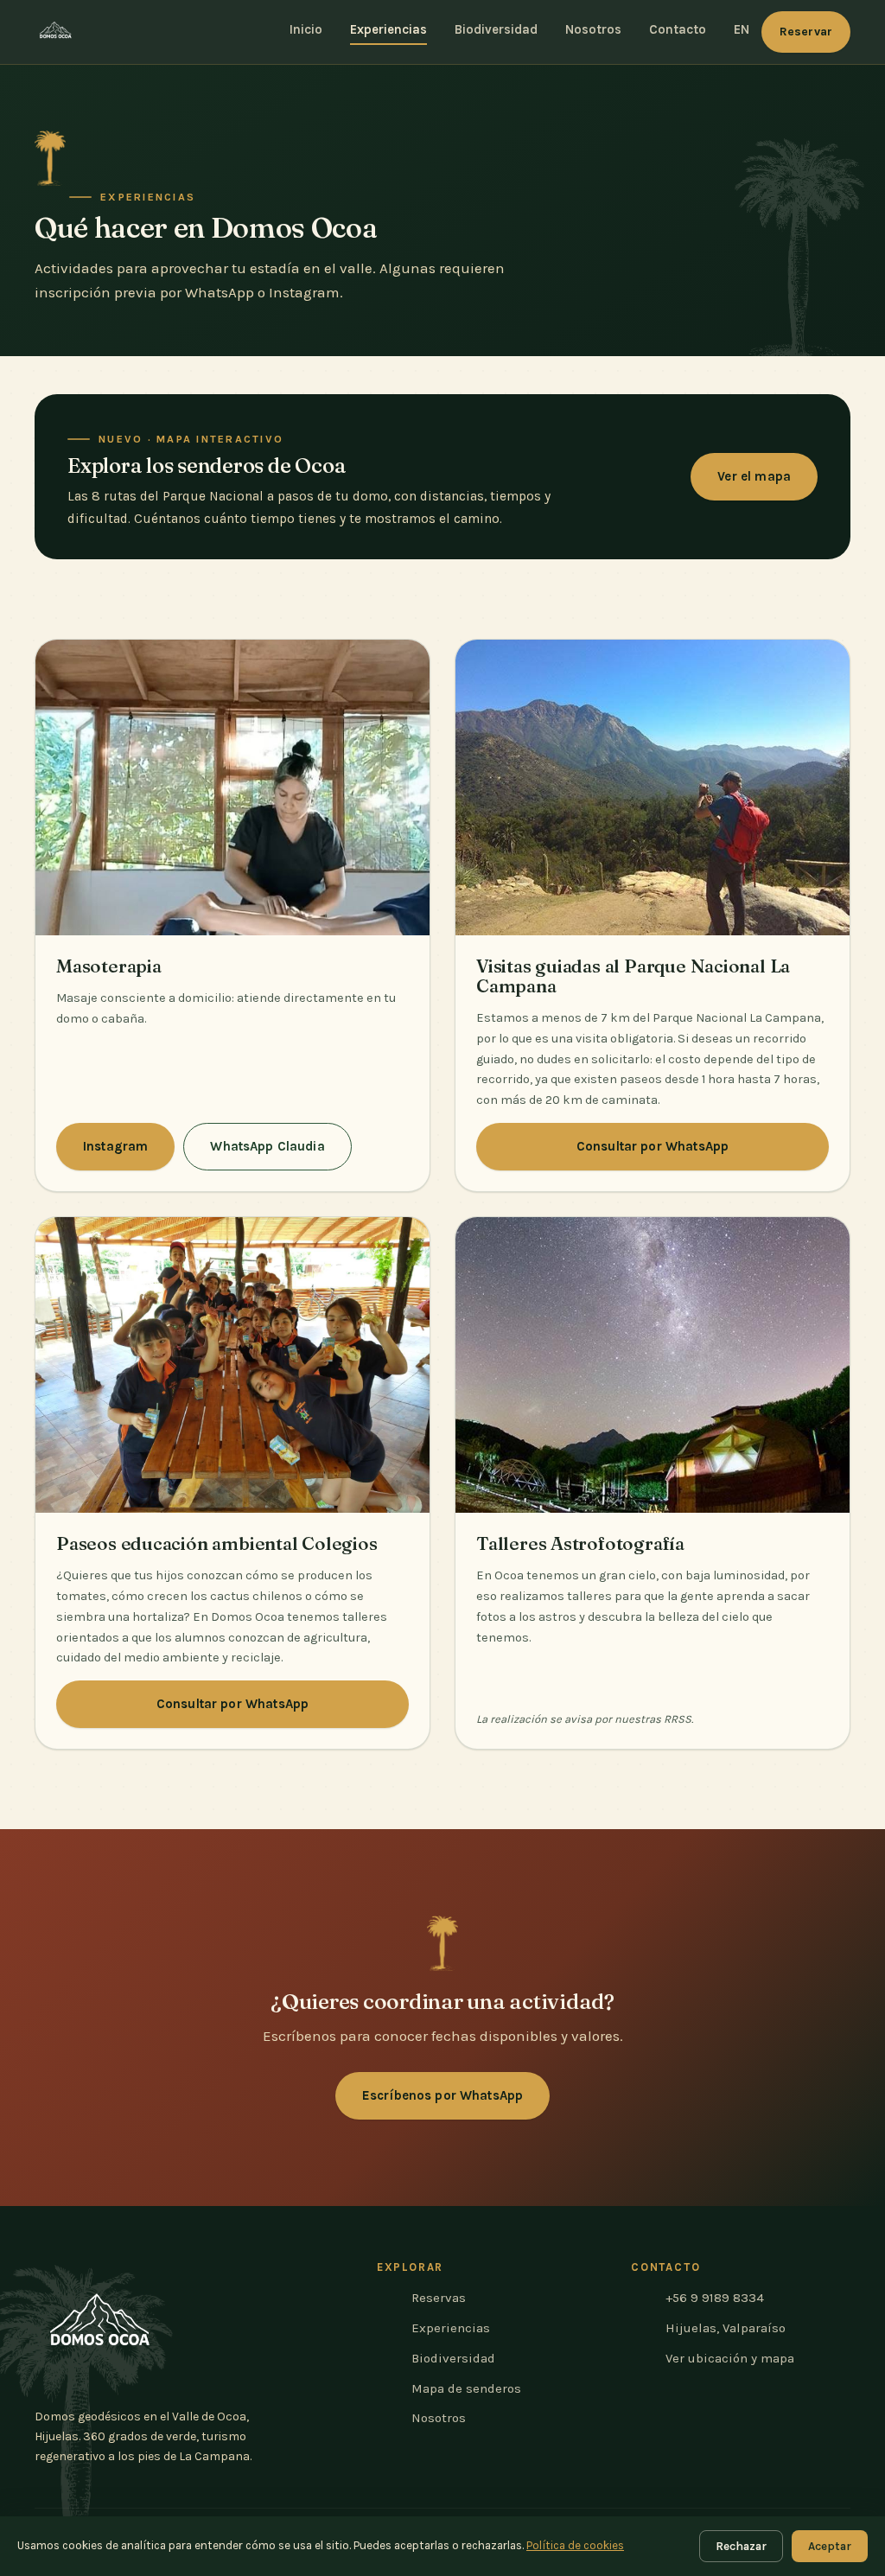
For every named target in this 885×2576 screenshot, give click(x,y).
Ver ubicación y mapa (730, 2358)
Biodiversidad (496, 29)
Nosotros (593, 29)
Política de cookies (575, 2545)
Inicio (306, 29)
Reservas (439, 2298)
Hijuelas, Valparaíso (726, 2328)
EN (742, 29)
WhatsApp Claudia (267, 1146)
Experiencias (388, 29)
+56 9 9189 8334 (715, 2298)
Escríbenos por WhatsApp (442, 2095)
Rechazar (741, 2546)
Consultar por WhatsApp (653, 1146)
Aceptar (830, 2546)
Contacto (678, 29)
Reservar (806, 32)
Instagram (115, 1146)
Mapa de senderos (466, 2388)
